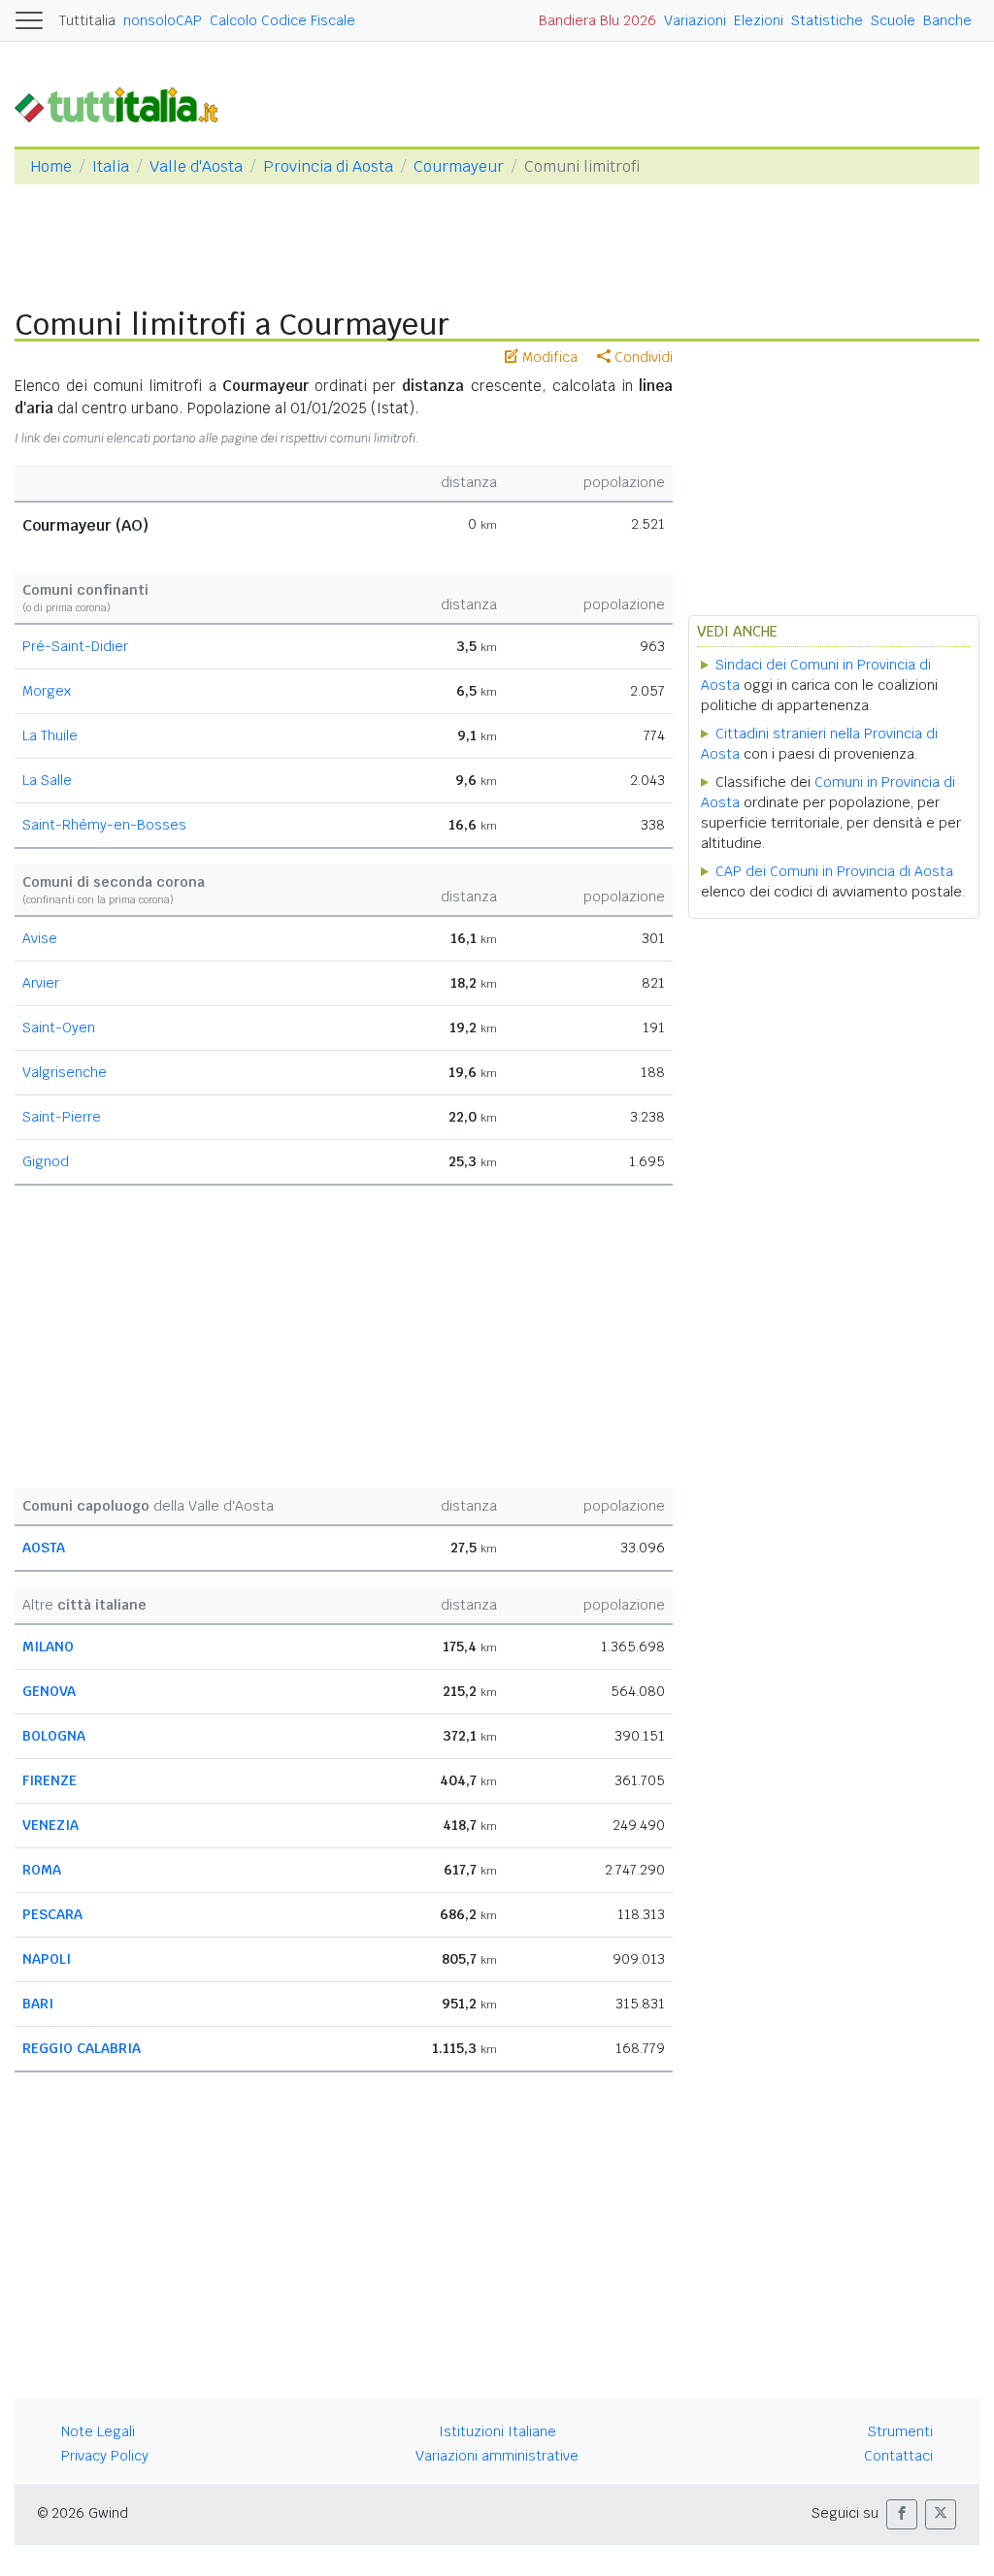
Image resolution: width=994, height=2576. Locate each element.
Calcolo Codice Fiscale (282, 20)
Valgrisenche (65, 1072)
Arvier (41, 983)
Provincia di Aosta (328, 166)
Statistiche (827, 20)
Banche (947, 20)
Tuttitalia (87, 20)
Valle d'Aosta (196, 166)
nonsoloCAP (163, 20)
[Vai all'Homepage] (124, 103)
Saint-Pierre (62, 1117)
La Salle (47, 780)
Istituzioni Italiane (497, 2431)
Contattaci (898, 2456)
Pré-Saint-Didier (75, 646)
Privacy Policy (105, 2456)
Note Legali (98, 2431)
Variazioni (695, 20)
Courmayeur (459, 166)
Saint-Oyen (59, 1027)
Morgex (47, 691)
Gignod (46, 1161)
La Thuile (50, 735)
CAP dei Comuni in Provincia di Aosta (834, 871)
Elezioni (759, 20)
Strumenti (900, 2431)
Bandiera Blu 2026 (597, 20)
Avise (40, 938)
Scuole (893, 20)
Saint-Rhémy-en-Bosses (104, 825)
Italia (111, 166)
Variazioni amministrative (497, 2456)
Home (51, 166)
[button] (902, 2514)
